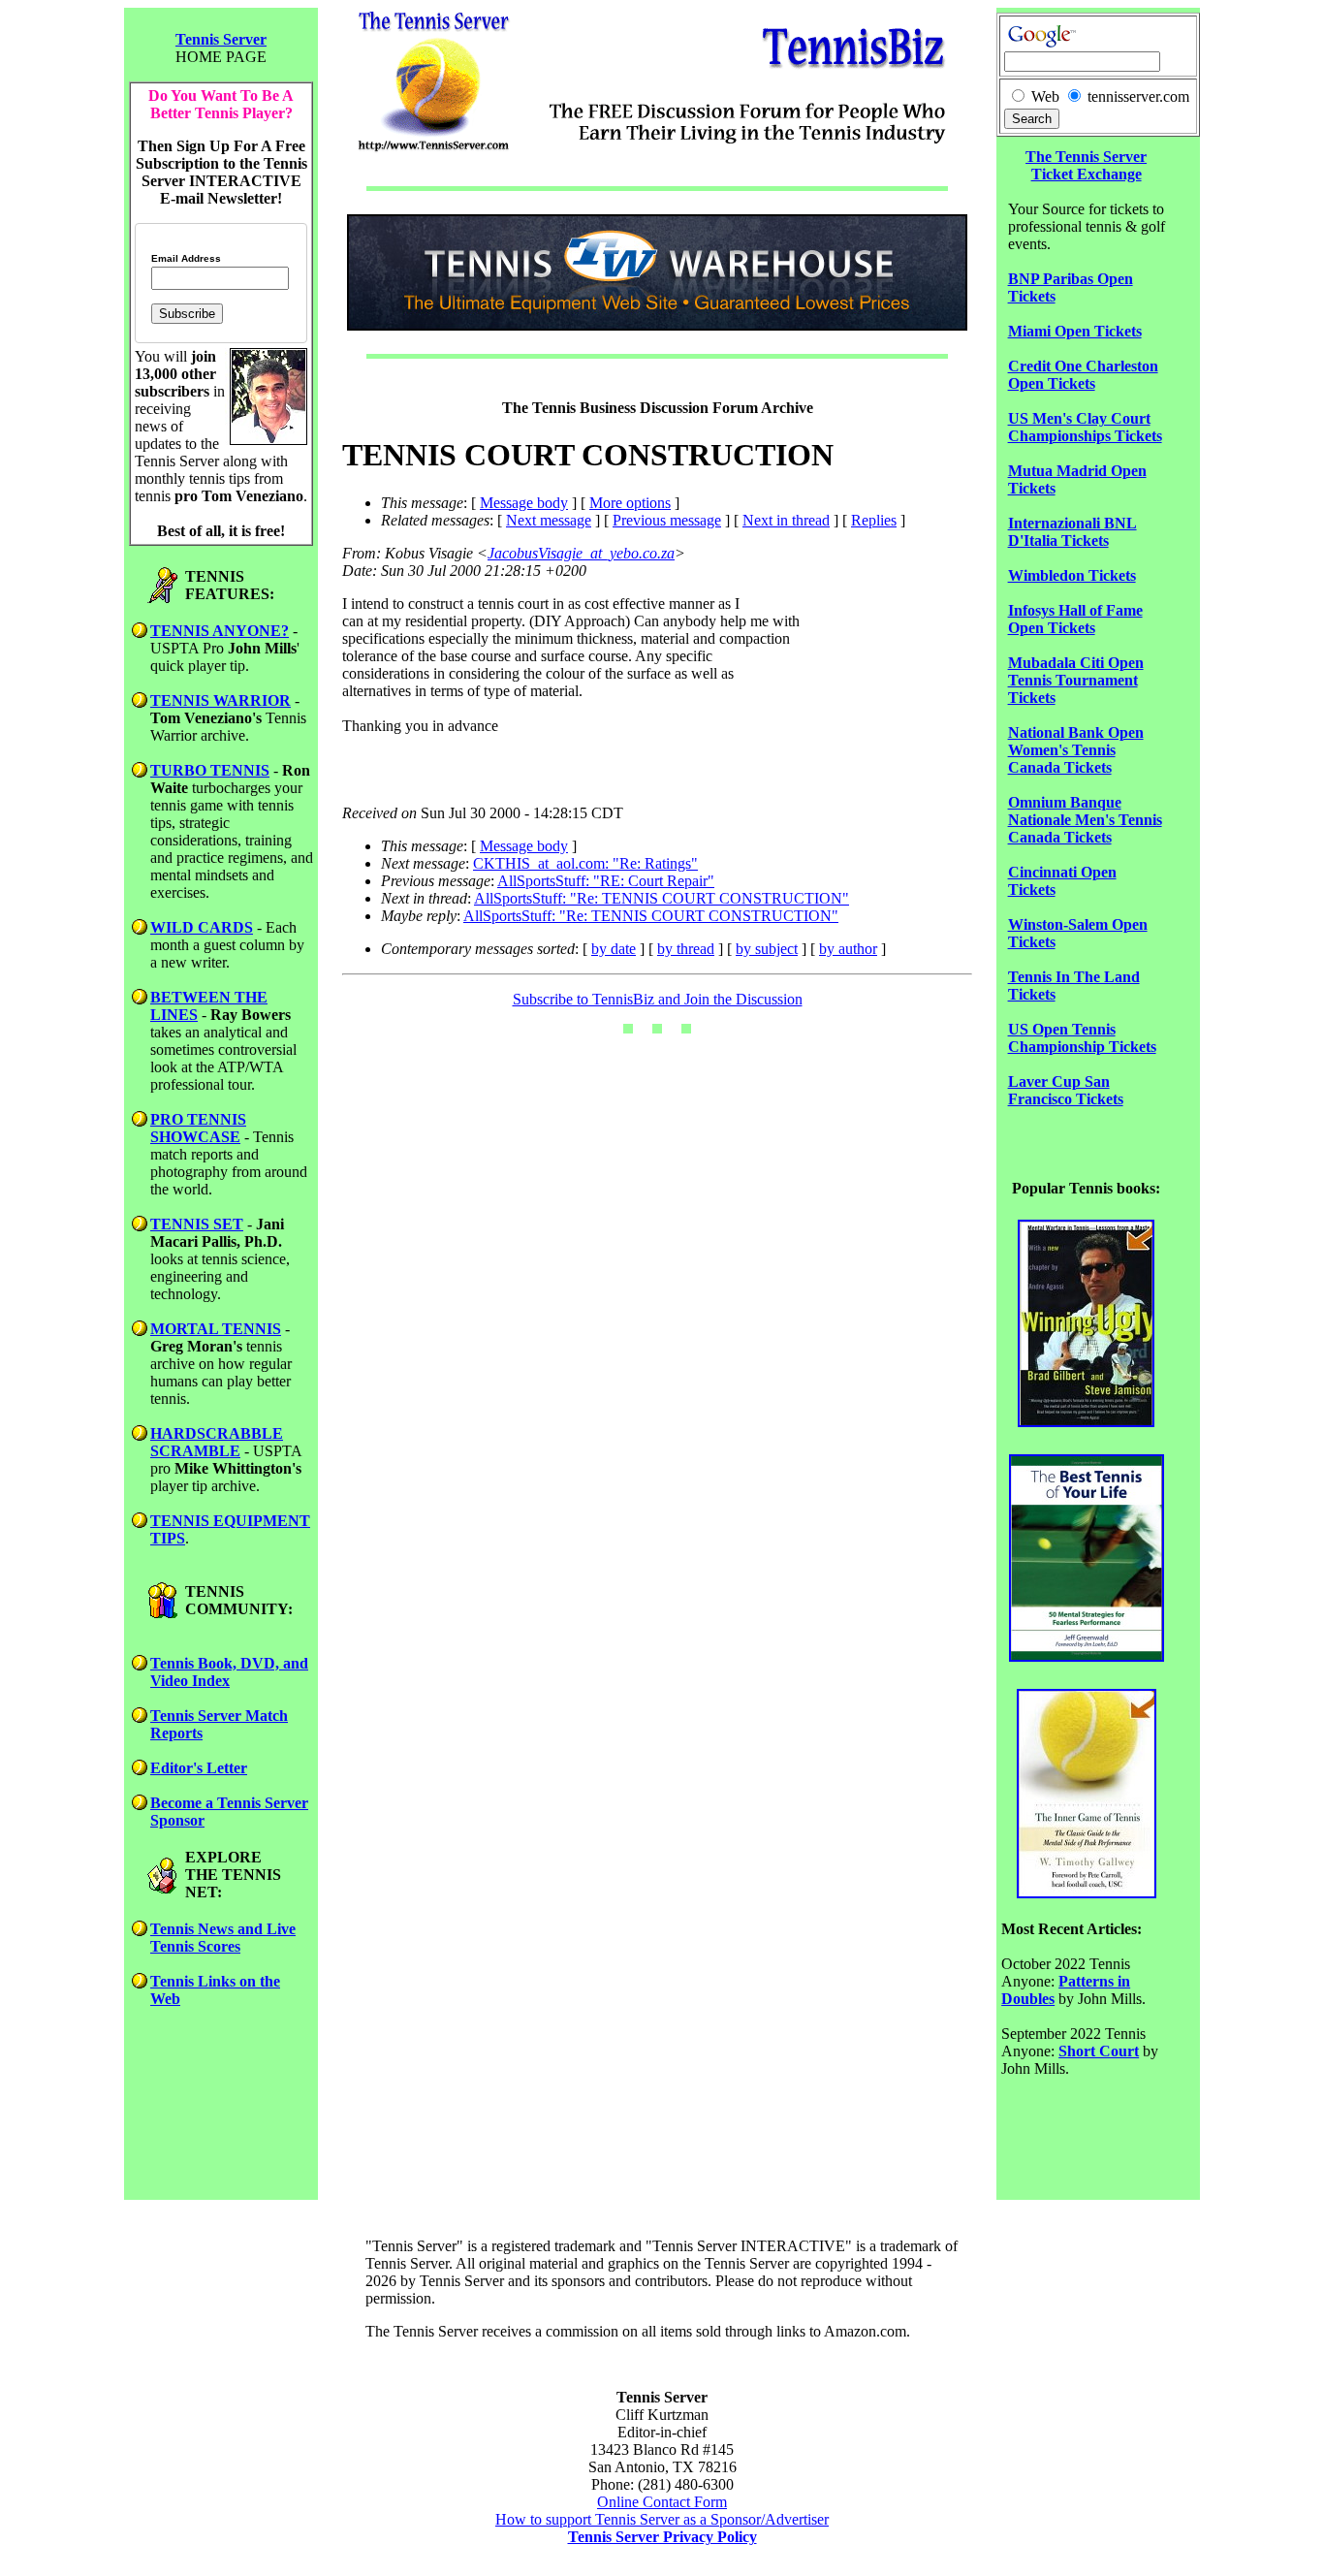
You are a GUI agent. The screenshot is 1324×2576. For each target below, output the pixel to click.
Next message (549, 520)
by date (614, 949)
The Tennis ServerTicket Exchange (1086, 165)
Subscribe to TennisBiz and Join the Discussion (658, 999)
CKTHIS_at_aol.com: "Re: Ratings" (585, 863)
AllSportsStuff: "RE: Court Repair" (606, 881)
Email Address (186, 259)
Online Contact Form (662, 2502)
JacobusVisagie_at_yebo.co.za (581, 553)
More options (630, 503)
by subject (767, 949)
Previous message (667, 520)
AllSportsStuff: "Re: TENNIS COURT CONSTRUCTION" (662, 898)
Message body (524, 503)
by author (848, 949)
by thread (686, 949)
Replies (874, 520)
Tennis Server (221, 39)
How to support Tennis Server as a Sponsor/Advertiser (662, 2519)
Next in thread (786, 520)
